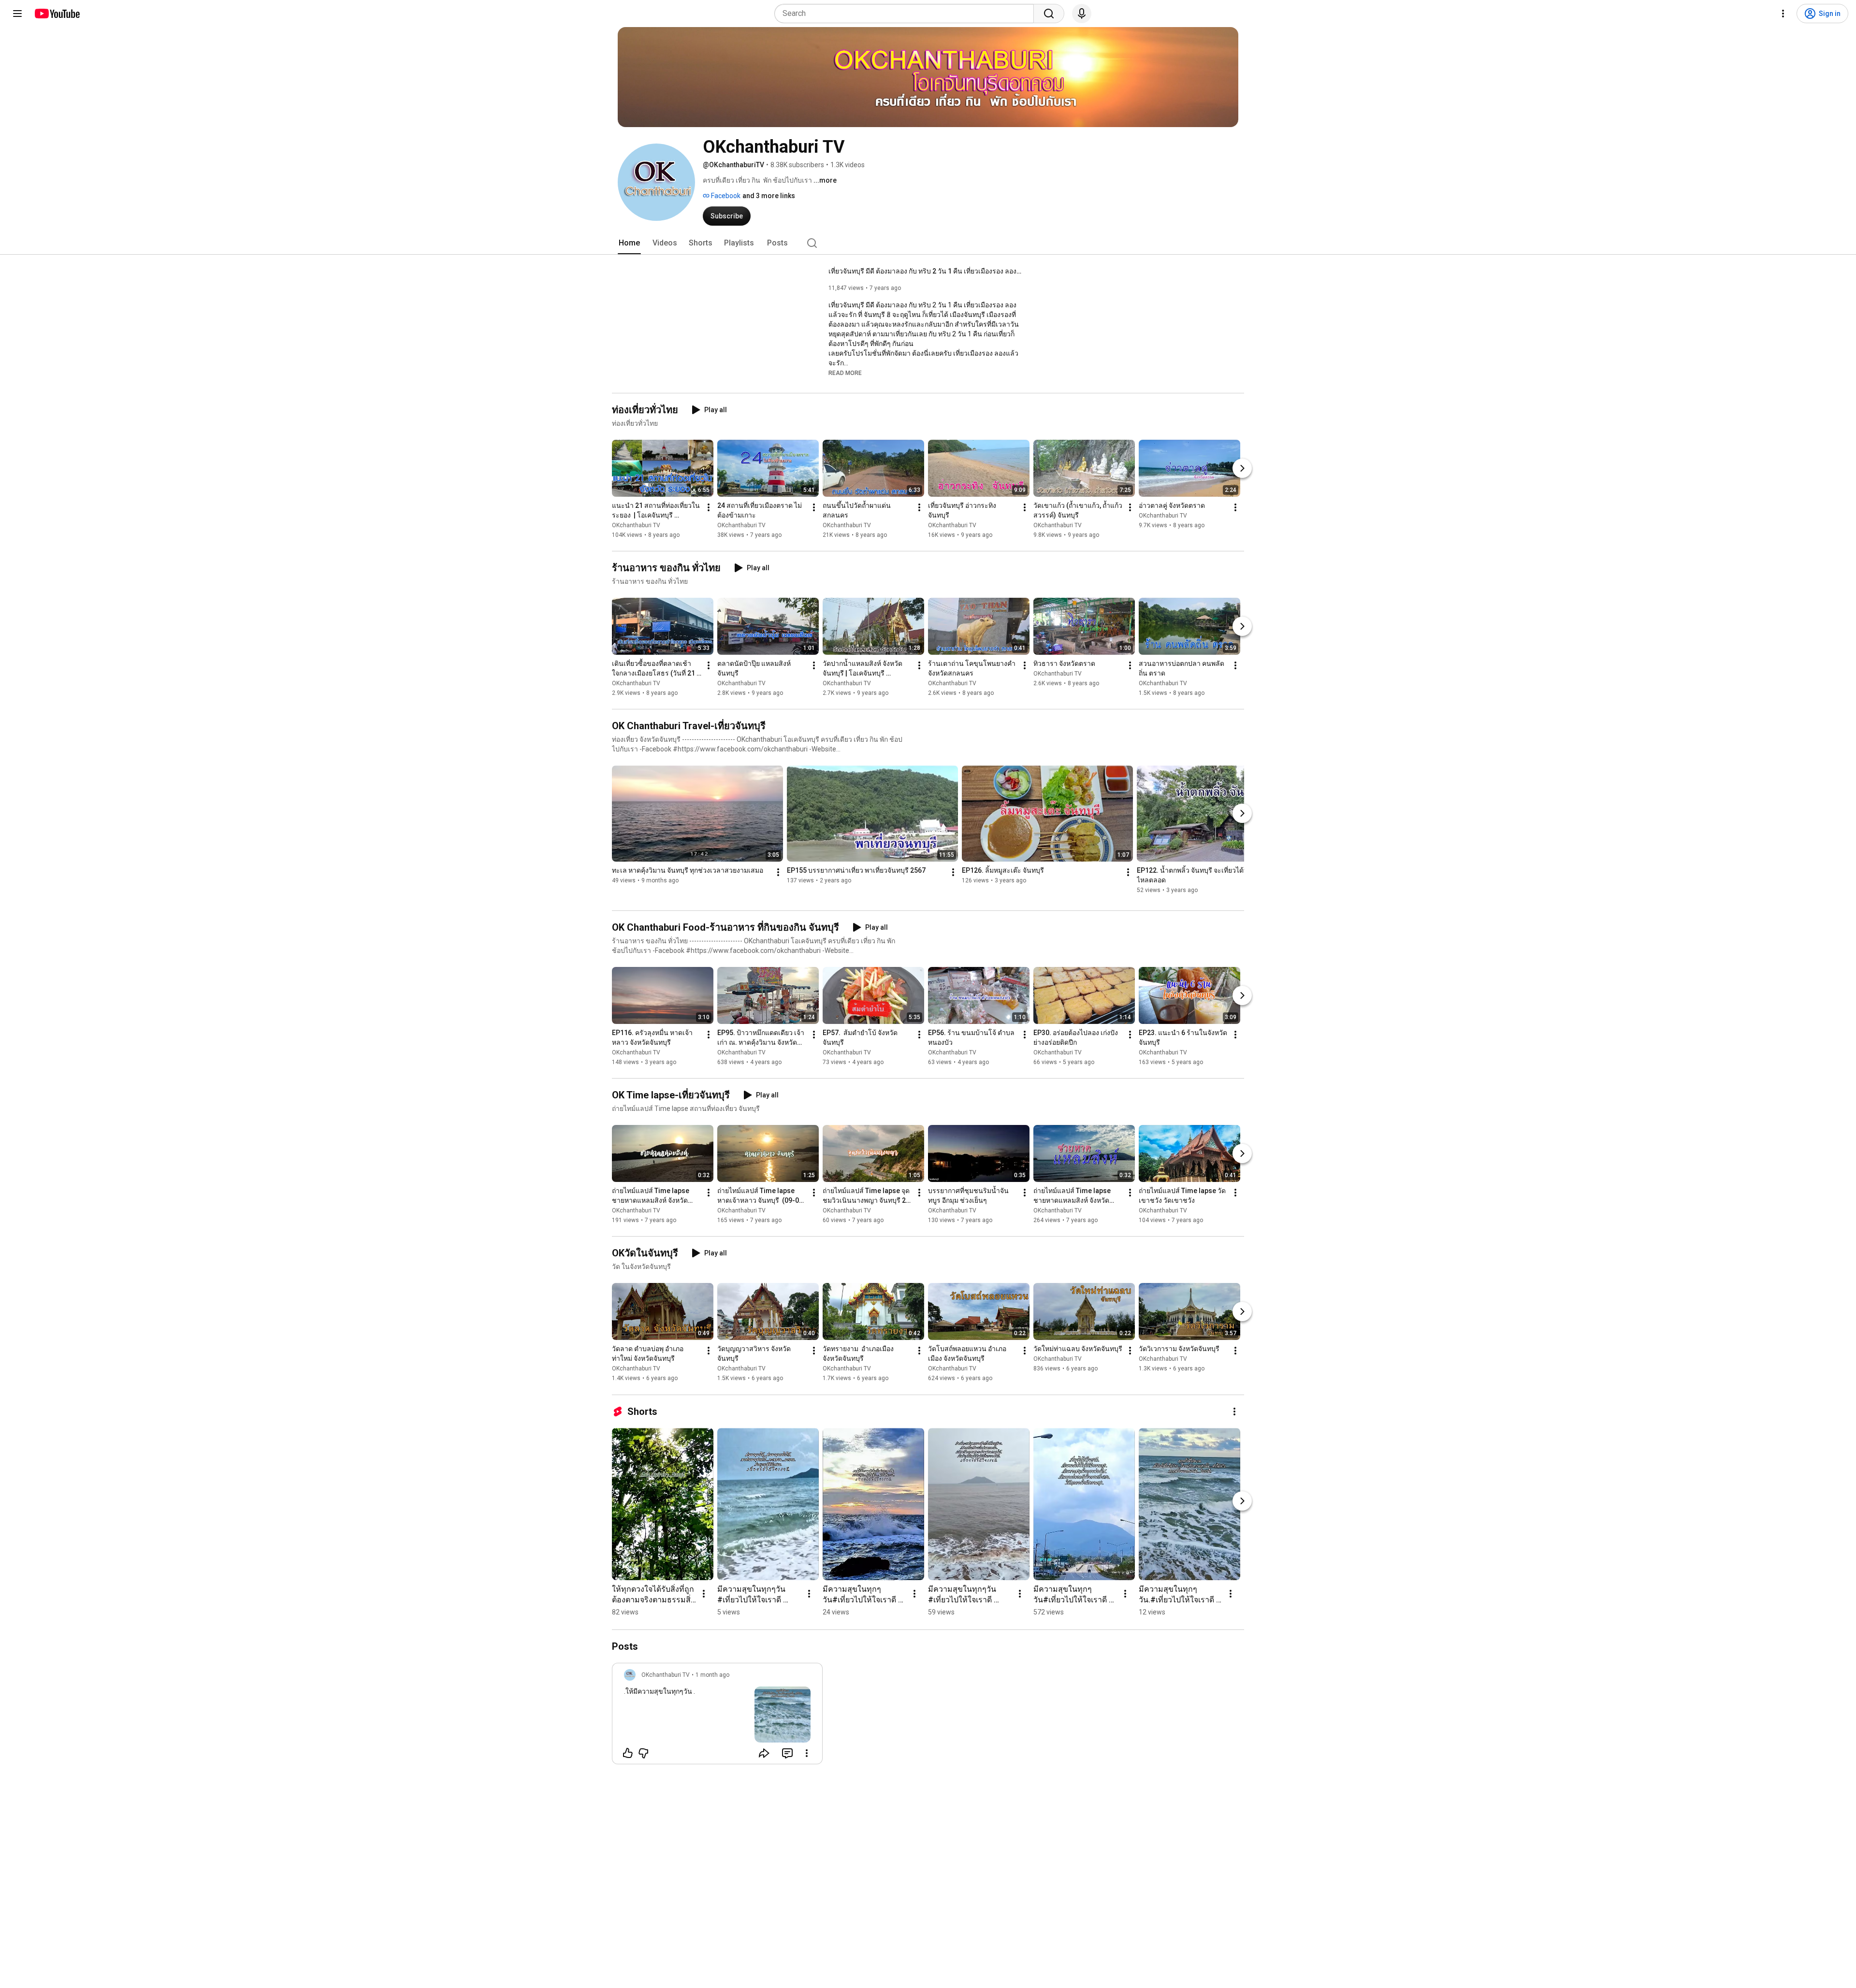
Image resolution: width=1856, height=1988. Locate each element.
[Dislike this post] (643, 1753)
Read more (845, 373)
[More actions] (709, 507)
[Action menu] (807, 1753)
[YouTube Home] (57, 14)
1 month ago (712, 1675)
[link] (717, 1716)
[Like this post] (628, 1753)
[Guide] (17, 14)
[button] (845, 373)
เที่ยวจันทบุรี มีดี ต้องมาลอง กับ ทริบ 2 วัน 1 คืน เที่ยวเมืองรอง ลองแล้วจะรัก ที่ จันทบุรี (925, 271)
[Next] (1242, 468)
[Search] (1049, 14)
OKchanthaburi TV (636, 525)
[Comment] (787, 1753)
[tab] (629, 243)
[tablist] (928, 243)
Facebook (725, 196)
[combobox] (907, 14)
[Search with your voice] (1082, 14)
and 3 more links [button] (769, 196)
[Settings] (1783, 14)
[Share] (764, 1753)
